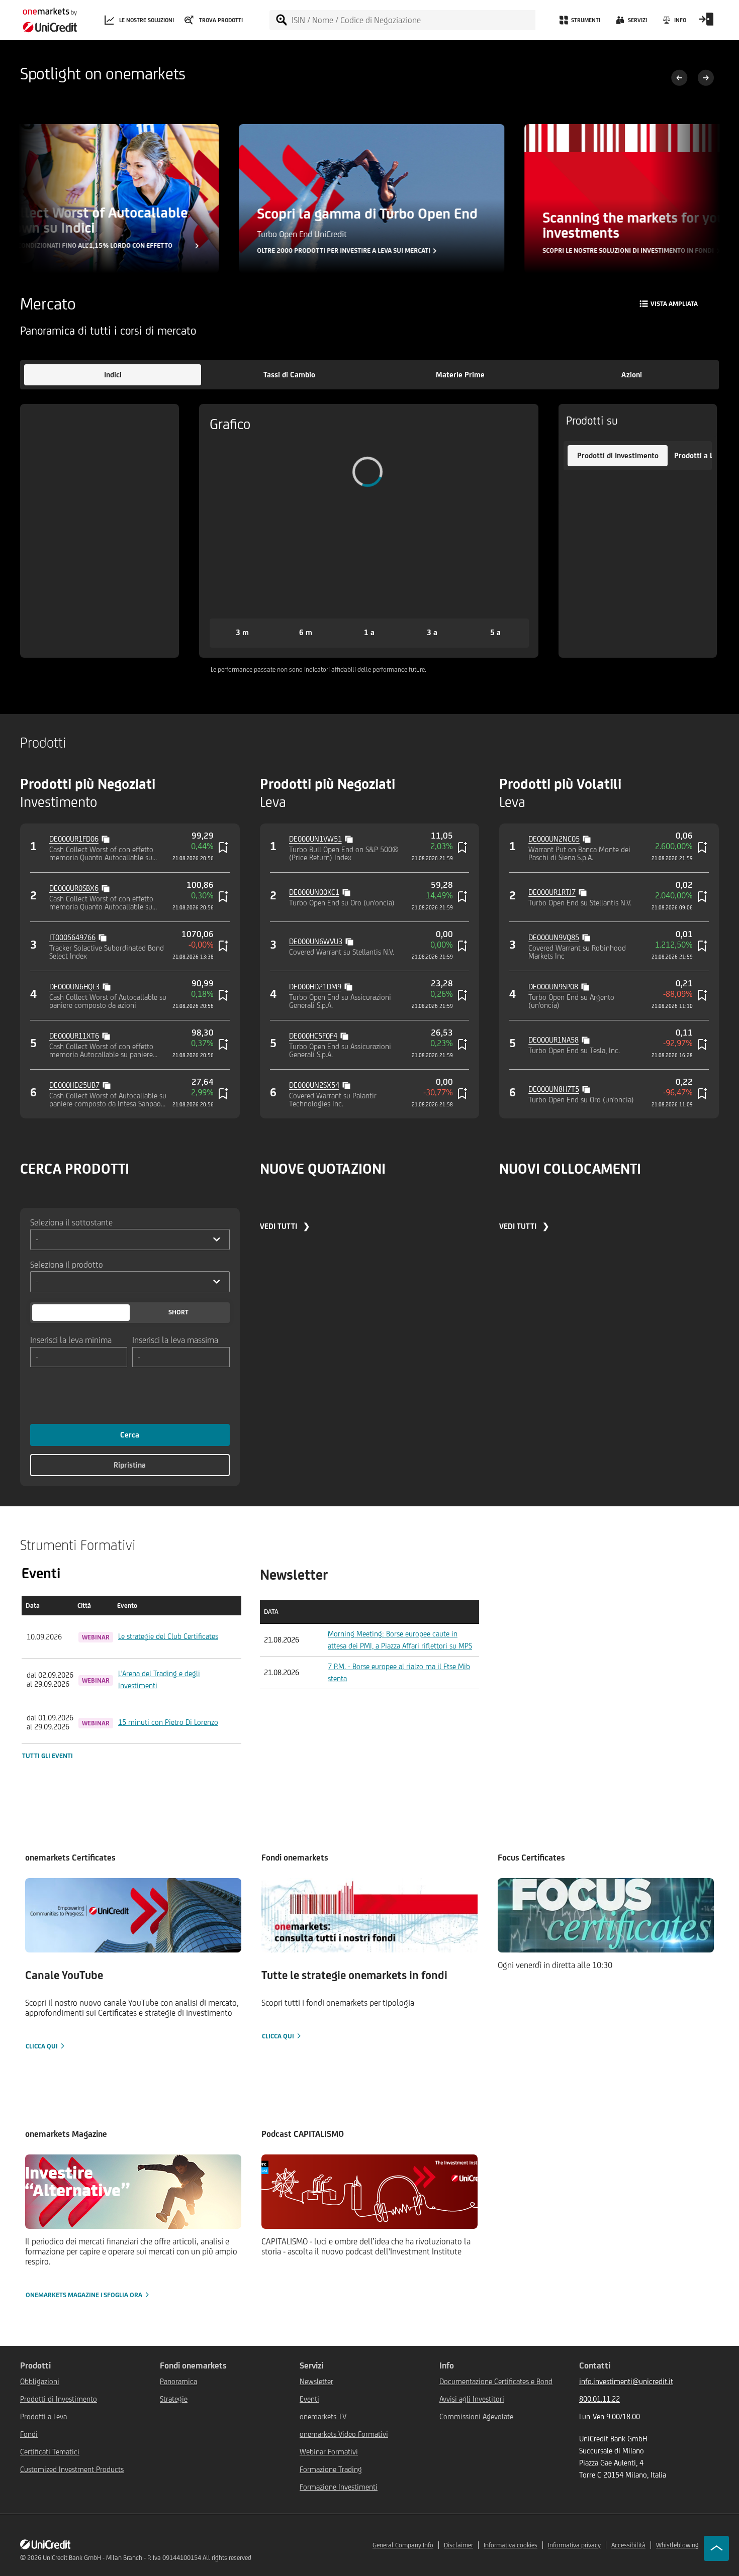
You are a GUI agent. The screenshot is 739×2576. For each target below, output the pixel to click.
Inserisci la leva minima (71, 1339)
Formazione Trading (331, 2469)
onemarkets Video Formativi (344, 2434)
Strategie (174, 2399)
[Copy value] (107, 838)
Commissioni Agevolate (476, 2416)
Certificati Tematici (50, 2452)
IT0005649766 (72, 937)
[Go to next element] (706, 79)
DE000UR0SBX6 (74, 888)
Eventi (309, 2399)
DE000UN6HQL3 (74, 987)
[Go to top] (716, 2548)
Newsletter (316, 2381)
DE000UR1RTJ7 (552, 892)
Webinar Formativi (329, 2452)
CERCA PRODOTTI (75, 1168)
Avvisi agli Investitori (472, 2399)
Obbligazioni (40, 2381)
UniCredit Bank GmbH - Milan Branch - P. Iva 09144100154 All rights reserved (147, 2558)
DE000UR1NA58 (553, 1040)
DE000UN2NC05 (554, 839)
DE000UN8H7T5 (554, 1089)
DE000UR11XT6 (74, 1036)
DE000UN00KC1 (314, 892)
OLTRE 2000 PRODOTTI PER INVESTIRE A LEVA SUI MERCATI (342, 251)
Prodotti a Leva (43, 2416)
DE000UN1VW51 (315, 839)
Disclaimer (458, 2545)
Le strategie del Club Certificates (168, 1636)
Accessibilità (628, 2545)
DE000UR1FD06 (74, 839)
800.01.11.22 (599, 2399)
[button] (113, 375)
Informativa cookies (511, 2545)
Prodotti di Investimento (59, 2399)
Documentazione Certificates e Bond (496, 2381)
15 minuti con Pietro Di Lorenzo (168, 1722)
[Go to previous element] (679, 79)
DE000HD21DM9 (315, 987)
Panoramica (178, 2381)
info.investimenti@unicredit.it (626, 2381)
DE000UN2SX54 (314, 1085)
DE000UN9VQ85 (554, 937)
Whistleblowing (677, 2545)
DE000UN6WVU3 (316, 941)
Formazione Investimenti (339, 2487)
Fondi (29, 2434)
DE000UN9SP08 (553, 987)
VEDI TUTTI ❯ (285, 1226)
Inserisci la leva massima (175, 1339)
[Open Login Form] (706, 23)
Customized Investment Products (72, 2469)
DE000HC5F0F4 (313, 1036)
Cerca (130, 1435)
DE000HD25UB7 (74, 1085)
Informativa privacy (574, 2545)
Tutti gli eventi (48, 1756)
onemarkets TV (323, 2416)
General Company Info (403, 2545)
